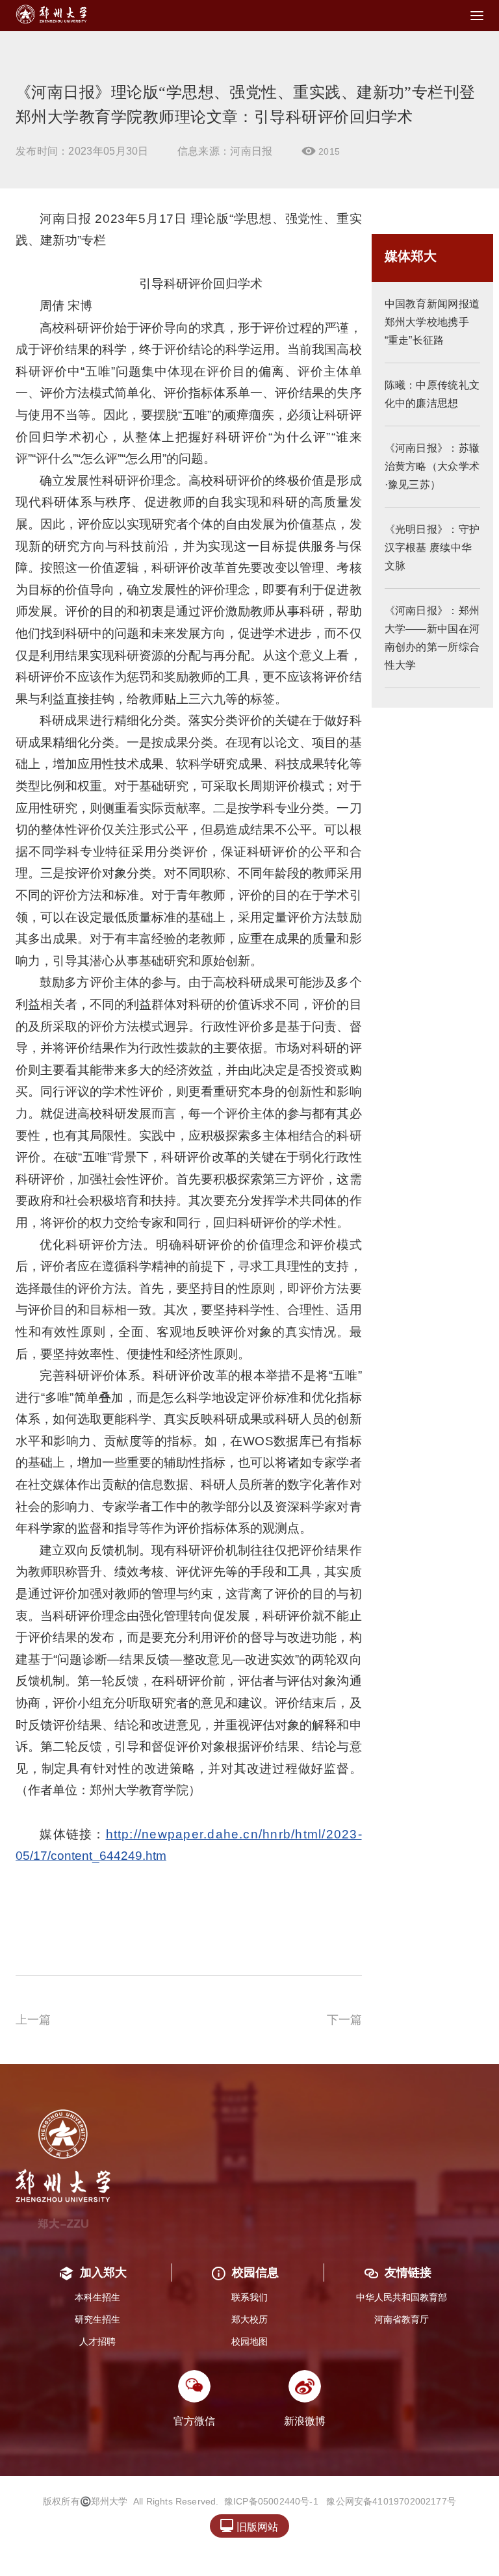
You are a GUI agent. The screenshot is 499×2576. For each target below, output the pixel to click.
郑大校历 (249, 2319)
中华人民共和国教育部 (402, 2297)
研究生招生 (97, 2319)
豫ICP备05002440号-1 (271, 2501)
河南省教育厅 (402, 2319)
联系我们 (249, 2297)
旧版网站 (249, 2526)
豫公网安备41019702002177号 (391, 2501)
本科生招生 (97, 2297)
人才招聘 (97, 2341)
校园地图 (249, 2341)
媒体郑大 (411, 256)
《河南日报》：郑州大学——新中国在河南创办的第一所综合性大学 (432, 638)
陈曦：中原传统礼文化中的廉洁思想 (432, 394)
